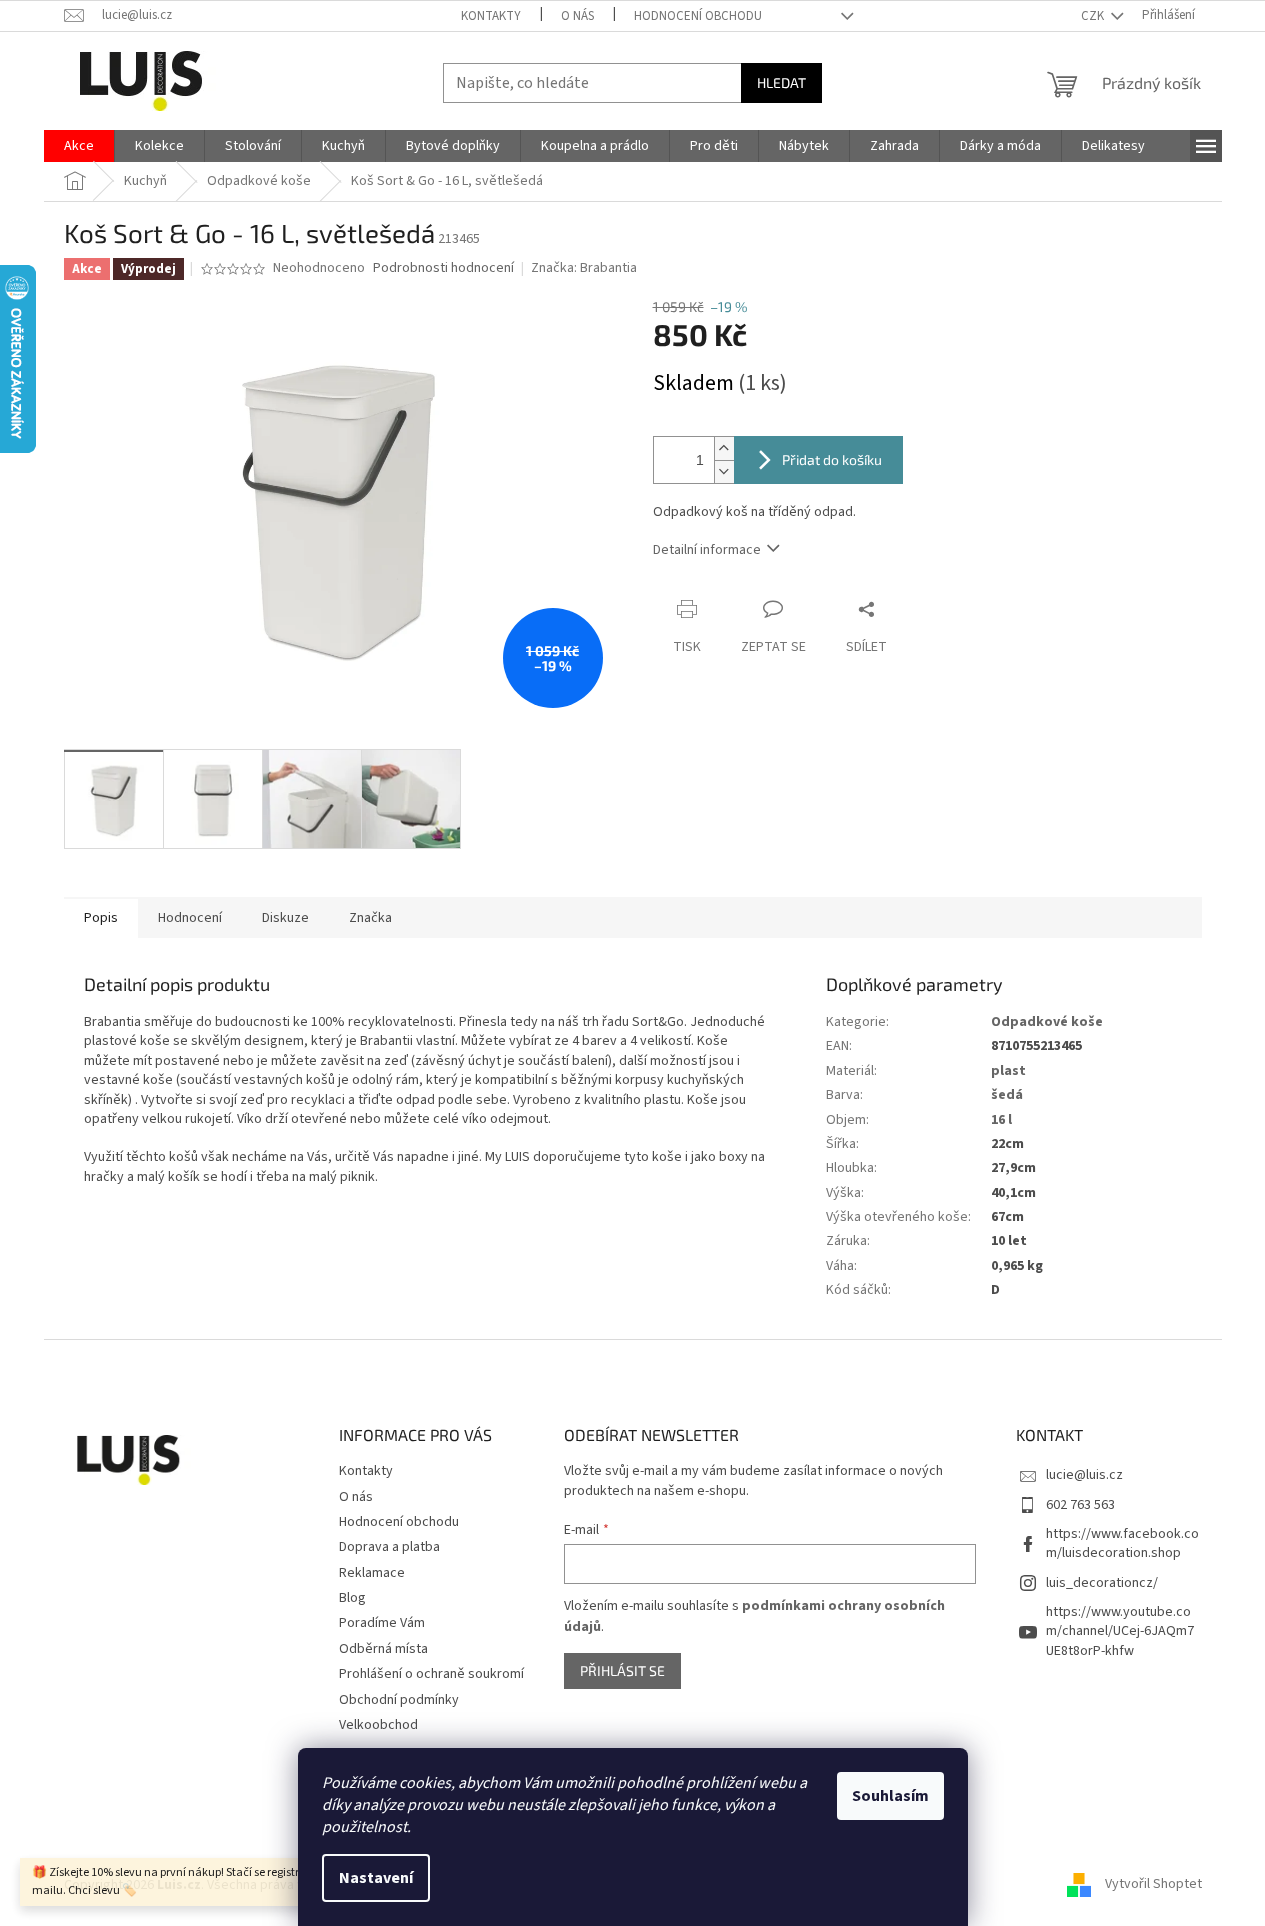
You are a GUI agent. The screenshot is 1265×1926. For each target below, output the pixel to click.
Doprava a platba (389, 1547)
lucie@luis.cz (1084, 1475)
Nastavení (376, 1878)
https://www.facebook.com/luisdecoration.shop (1122, 1543)
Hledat (781, 82)
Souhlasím (890, 1796)
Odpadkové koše (1047, 1022)
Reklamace (372, 1573)
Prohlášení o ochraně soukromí (431, 1674)
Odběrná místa (383, 1649)
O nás (577, 16)
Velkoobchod (378, 1725)
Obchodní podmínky (399, 1700)
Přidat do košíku (832, 459)
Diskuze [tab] (285, 918)
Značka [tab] (370, 918)
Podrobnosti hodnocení (443, 268)
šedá (1007, 1095)
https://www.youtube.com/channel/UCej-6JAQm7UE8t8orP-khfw (1120, 1631)
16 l (1001, 1120)
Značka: (584, 268)
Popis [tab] (101, 918)
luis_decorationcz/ (1102, 1583)
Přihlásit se (622, 1670)
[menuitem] (79, 146)
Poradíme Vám (382, 1623)
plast (1008, 1071)
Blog (352, 1598)
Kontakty (491, 16)
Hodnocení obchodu (698, 16)
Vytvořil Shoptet (1153, 1885)
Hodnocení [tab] (190, 918)
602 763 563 (1080, 1505)
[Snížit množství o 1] (724, 471)
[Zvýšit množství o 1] (724, 448)
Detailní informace (707, 550)
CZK (1094, 16)
